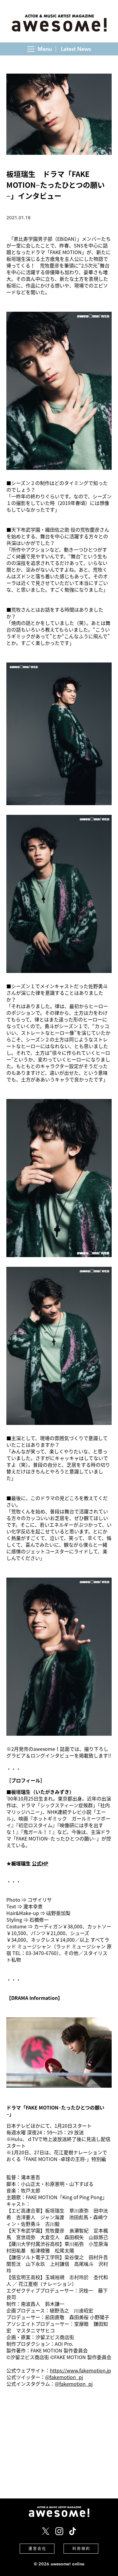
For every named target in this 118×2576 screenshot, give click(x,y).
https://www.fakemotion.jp (80, 2370)
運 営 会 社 (37, 2548)
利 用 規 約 (81, 2548)
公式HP (40, 1863)
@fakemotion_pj (64, 2377)
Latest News (76, 49)
